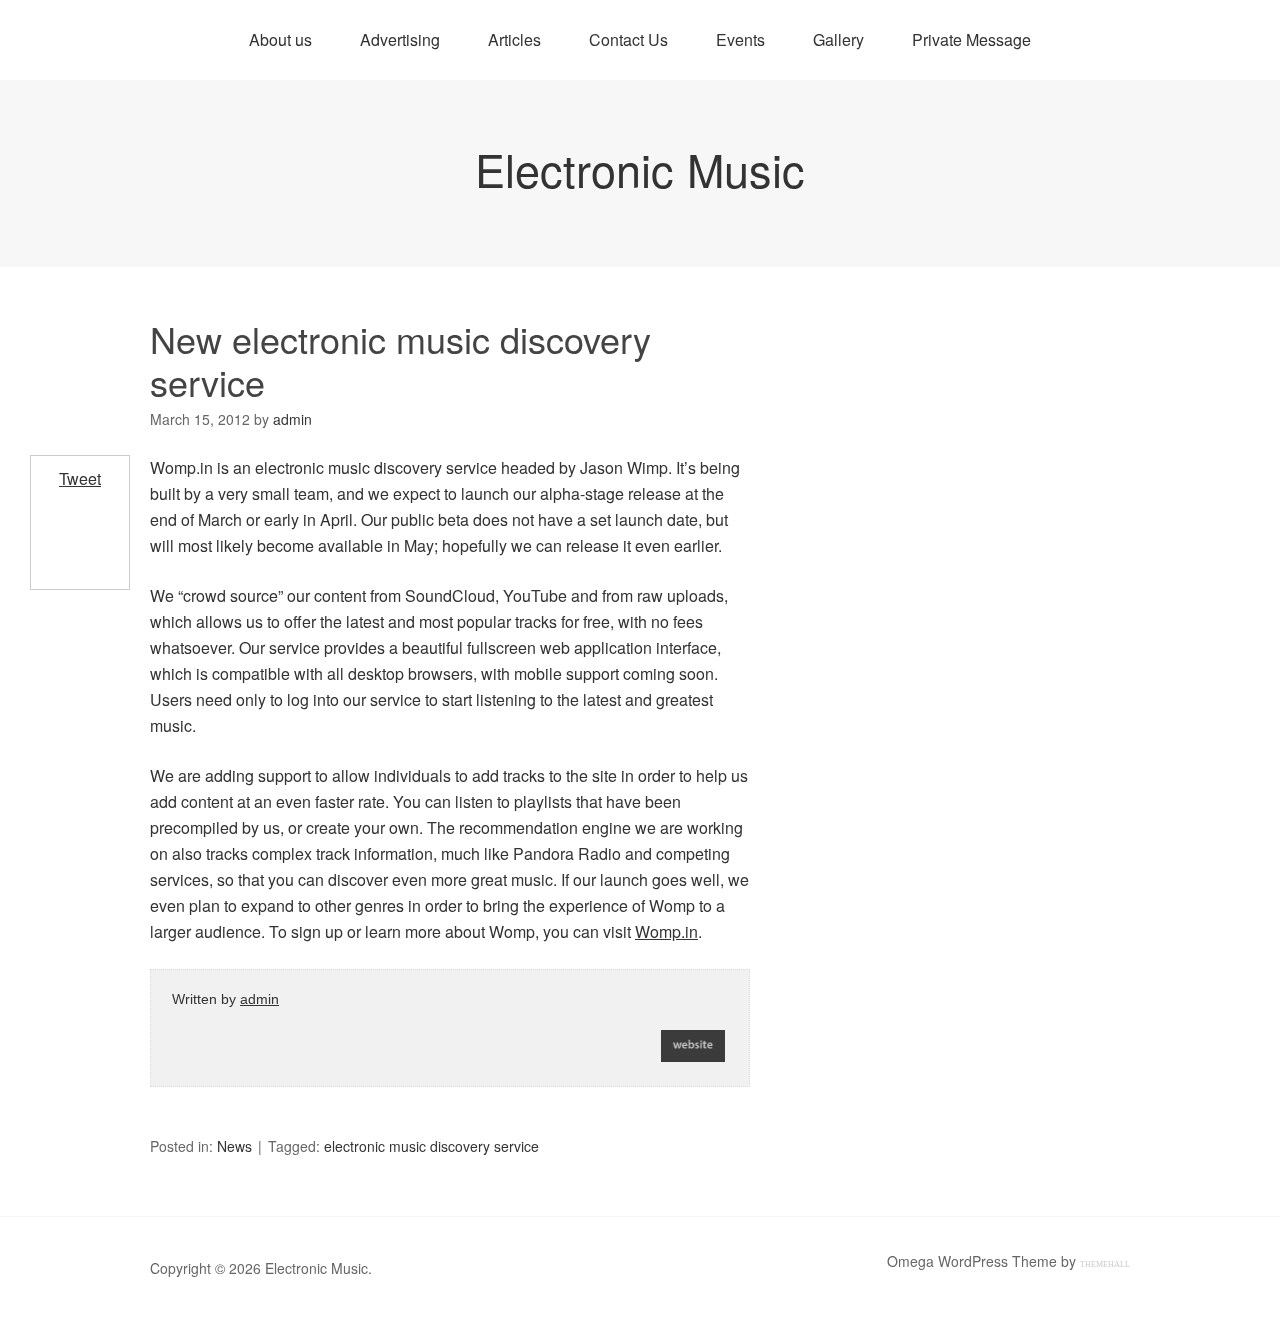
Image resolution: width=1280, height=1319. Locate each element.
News (234, 1146)
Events (740, 39)
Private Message (971, 39)
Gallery (838, 39)
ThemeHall (1105, 1264)
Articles (514, 39)
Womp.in (666, 931)
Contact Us (628, 39)
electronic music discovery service (431, 1146)
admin (259, 999)
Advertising (400, 39)
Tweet (80, 478)
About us (280, 39)
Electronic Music (640, 168)
